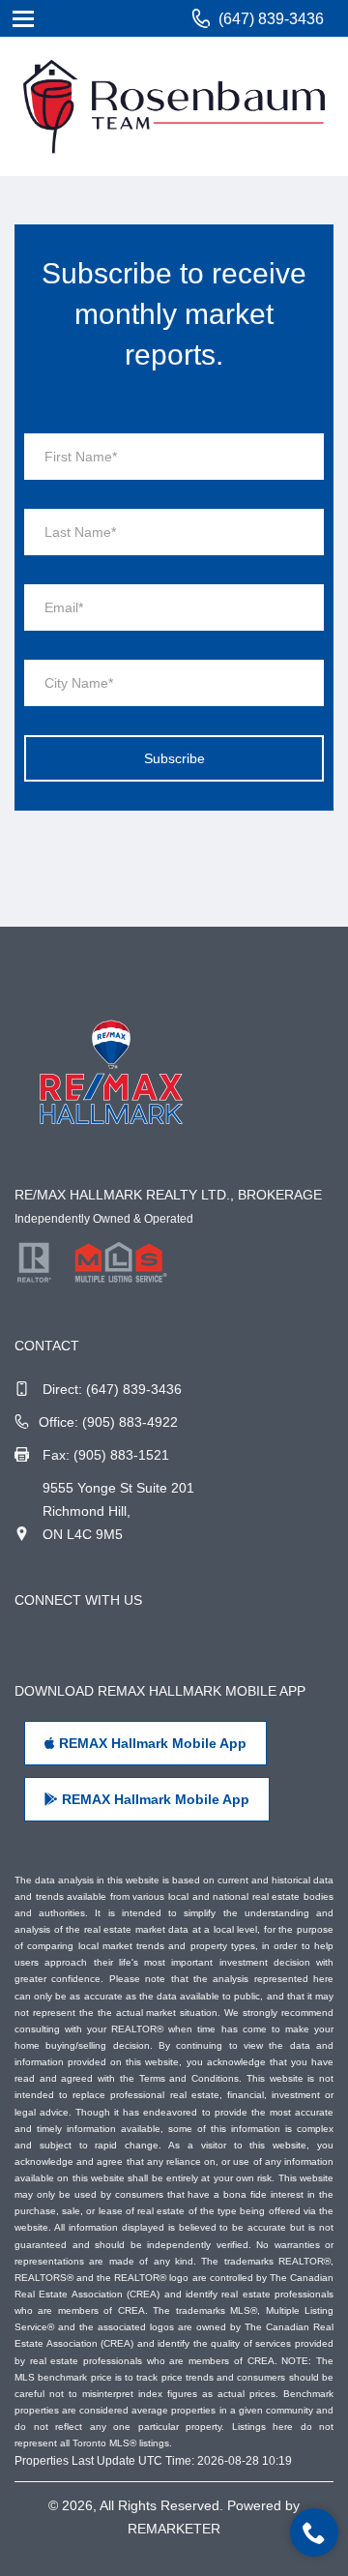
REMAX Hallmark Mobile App (151, 1743)
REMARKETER (174, 2529)
